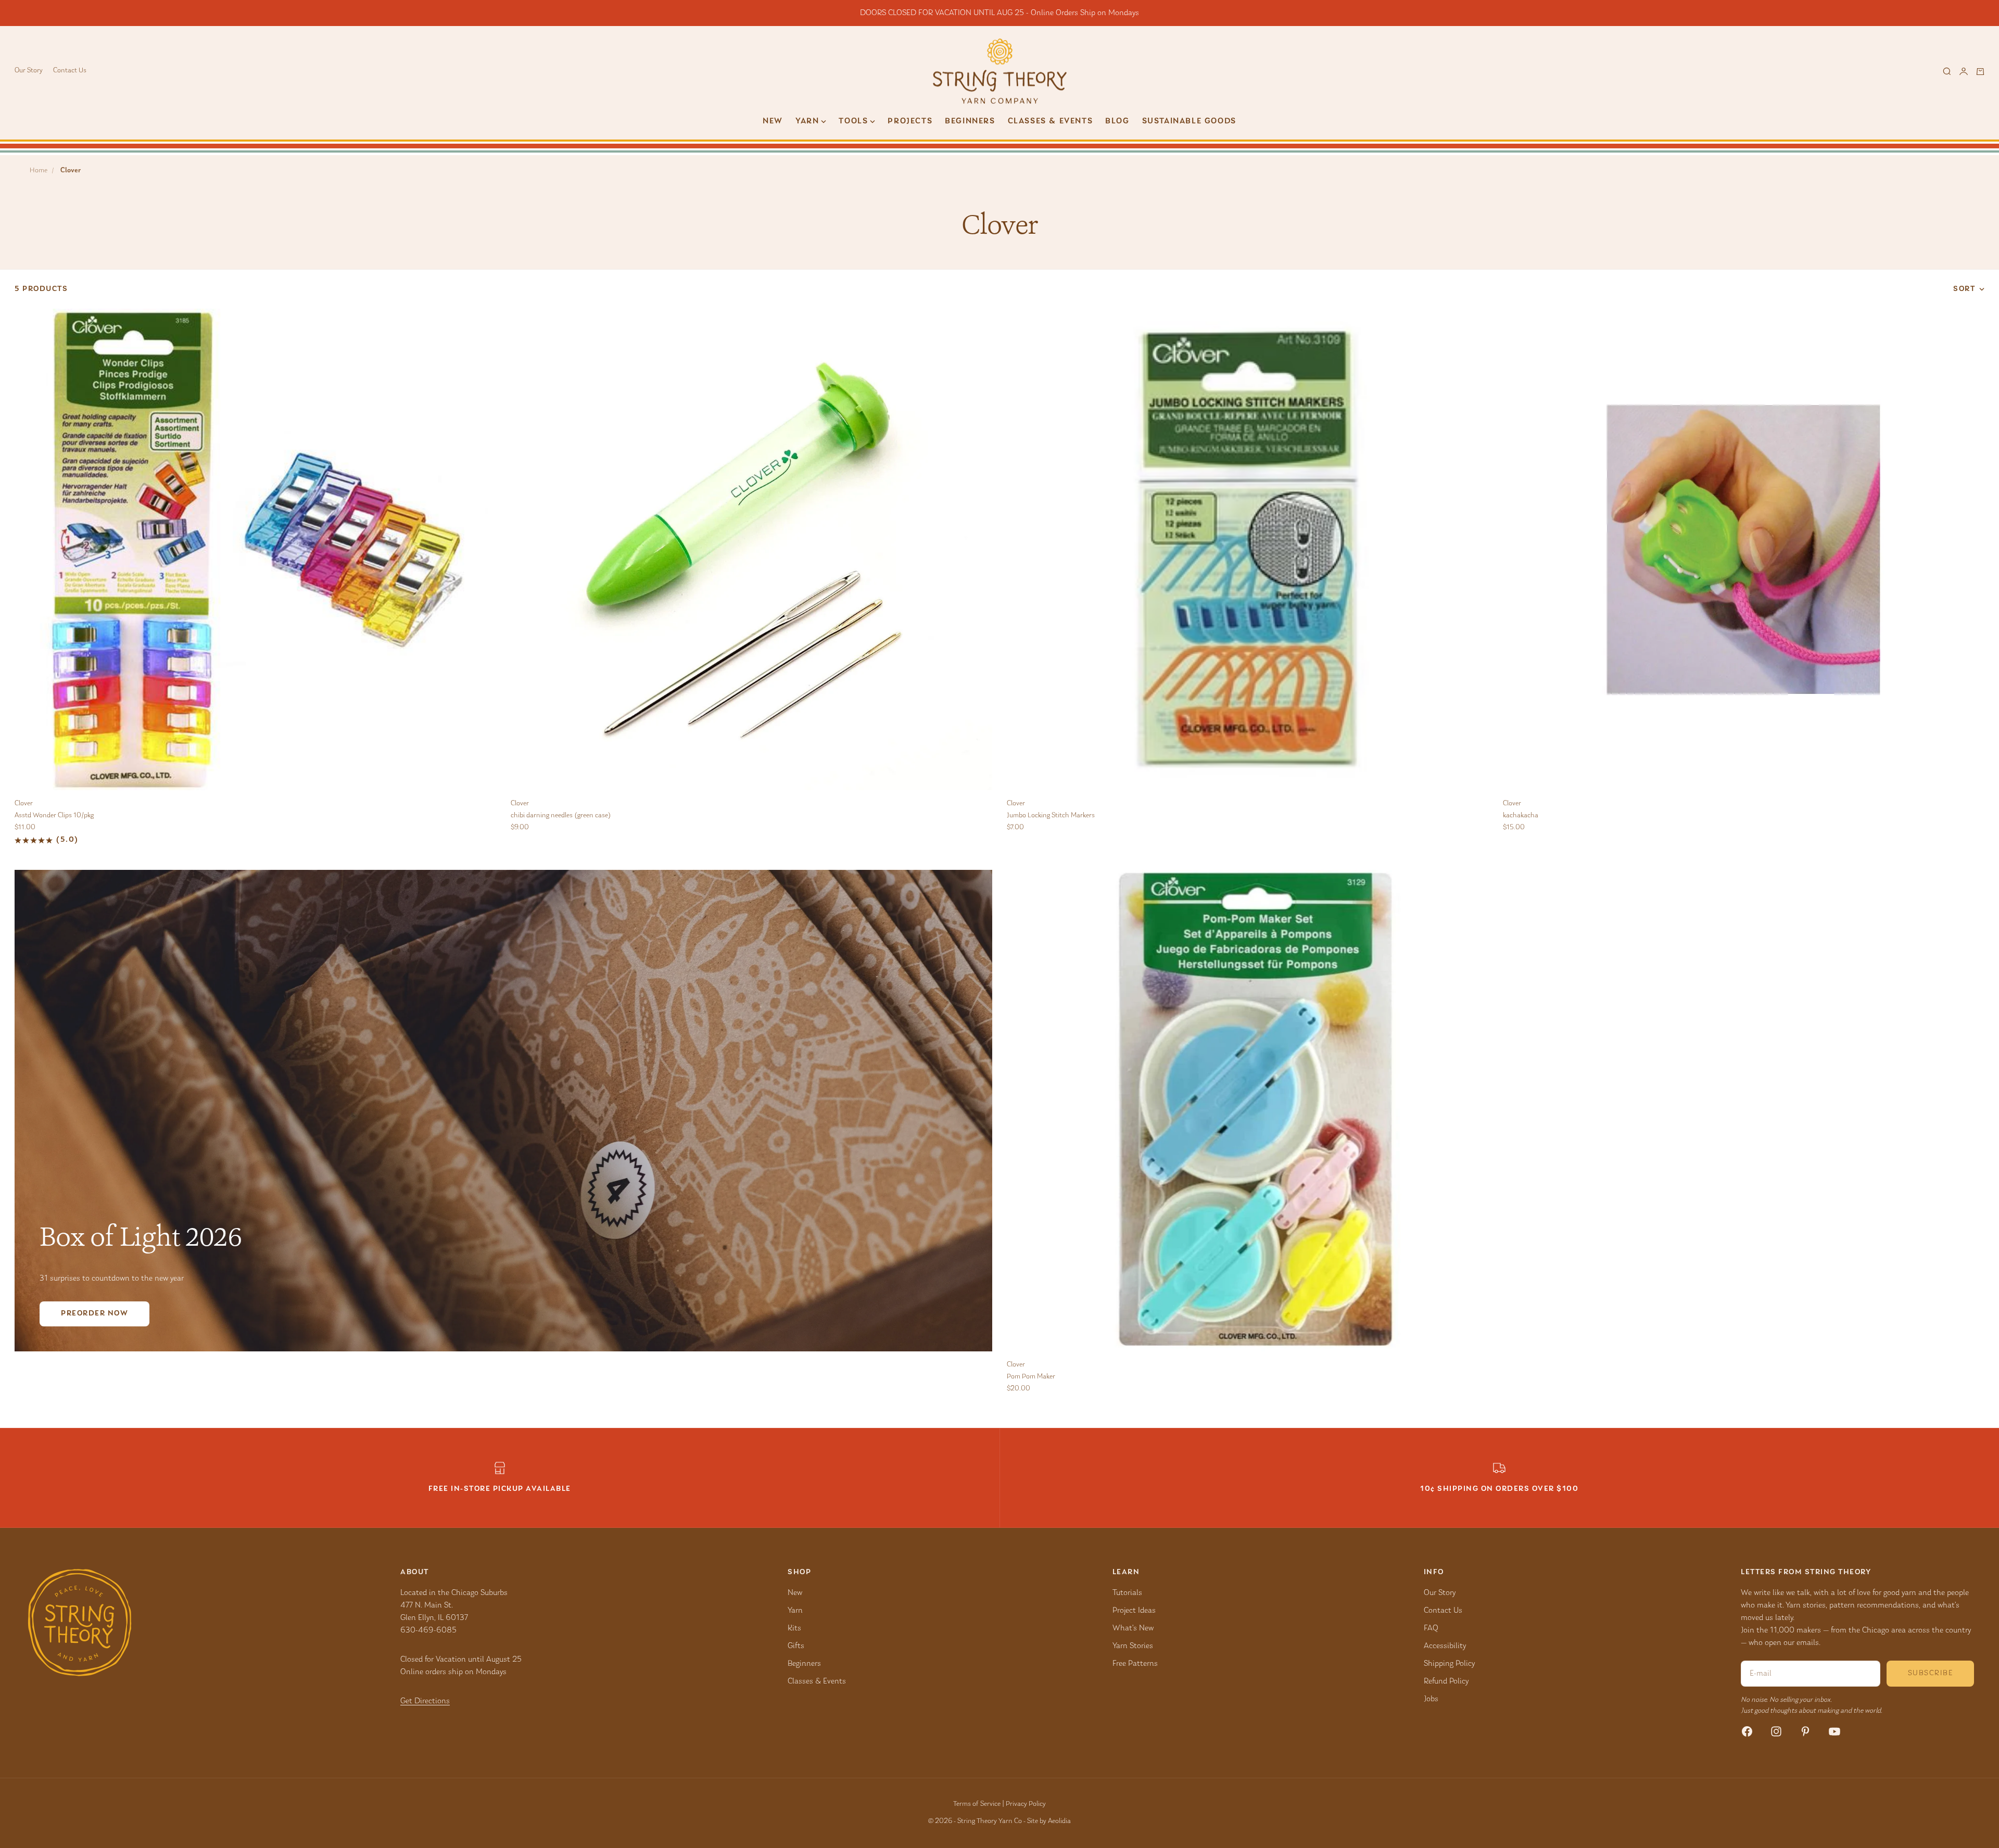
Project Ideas (1134, 1611)
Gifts (796, 1646)
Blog (1117, 121)
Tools (853, 121)
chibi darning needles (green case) (561, 816)
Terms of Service (977, 1804)
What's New (1133, 1628)
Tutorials (1127, 1593)
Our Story (29, 71)
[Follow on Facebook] (1747, 1731)
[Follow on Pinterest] (1805, 1731)
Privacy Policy (1026, 1804)
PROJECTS (910, 121)
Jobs (1431, 1699)
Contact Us (70, 71)
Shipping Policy (1449, 1664)
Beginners (970, 121)
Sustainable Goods (1189, 121)
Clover (24, 804)
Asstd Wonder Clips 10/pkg (54, 816)
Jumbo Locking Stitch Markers (1051, 816)
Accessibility (1445, 1646)
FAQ (1431, 1628)
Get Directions (425, 1701)
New (773, 121)
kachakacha (1521, 816)
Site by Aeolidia (1049, 1821)
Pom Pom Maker (1031, 1377)
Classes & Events (1051, 121)
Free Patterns (1135, 1664)
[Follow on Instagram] (1776, 1731)
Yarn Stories (1133, 1646)
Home (39, 171)
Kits (794, 1628)
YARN (807, 121)
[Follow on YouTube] (1834, 1731)
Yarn (795, 1611)
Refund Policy (1446, 1681)
